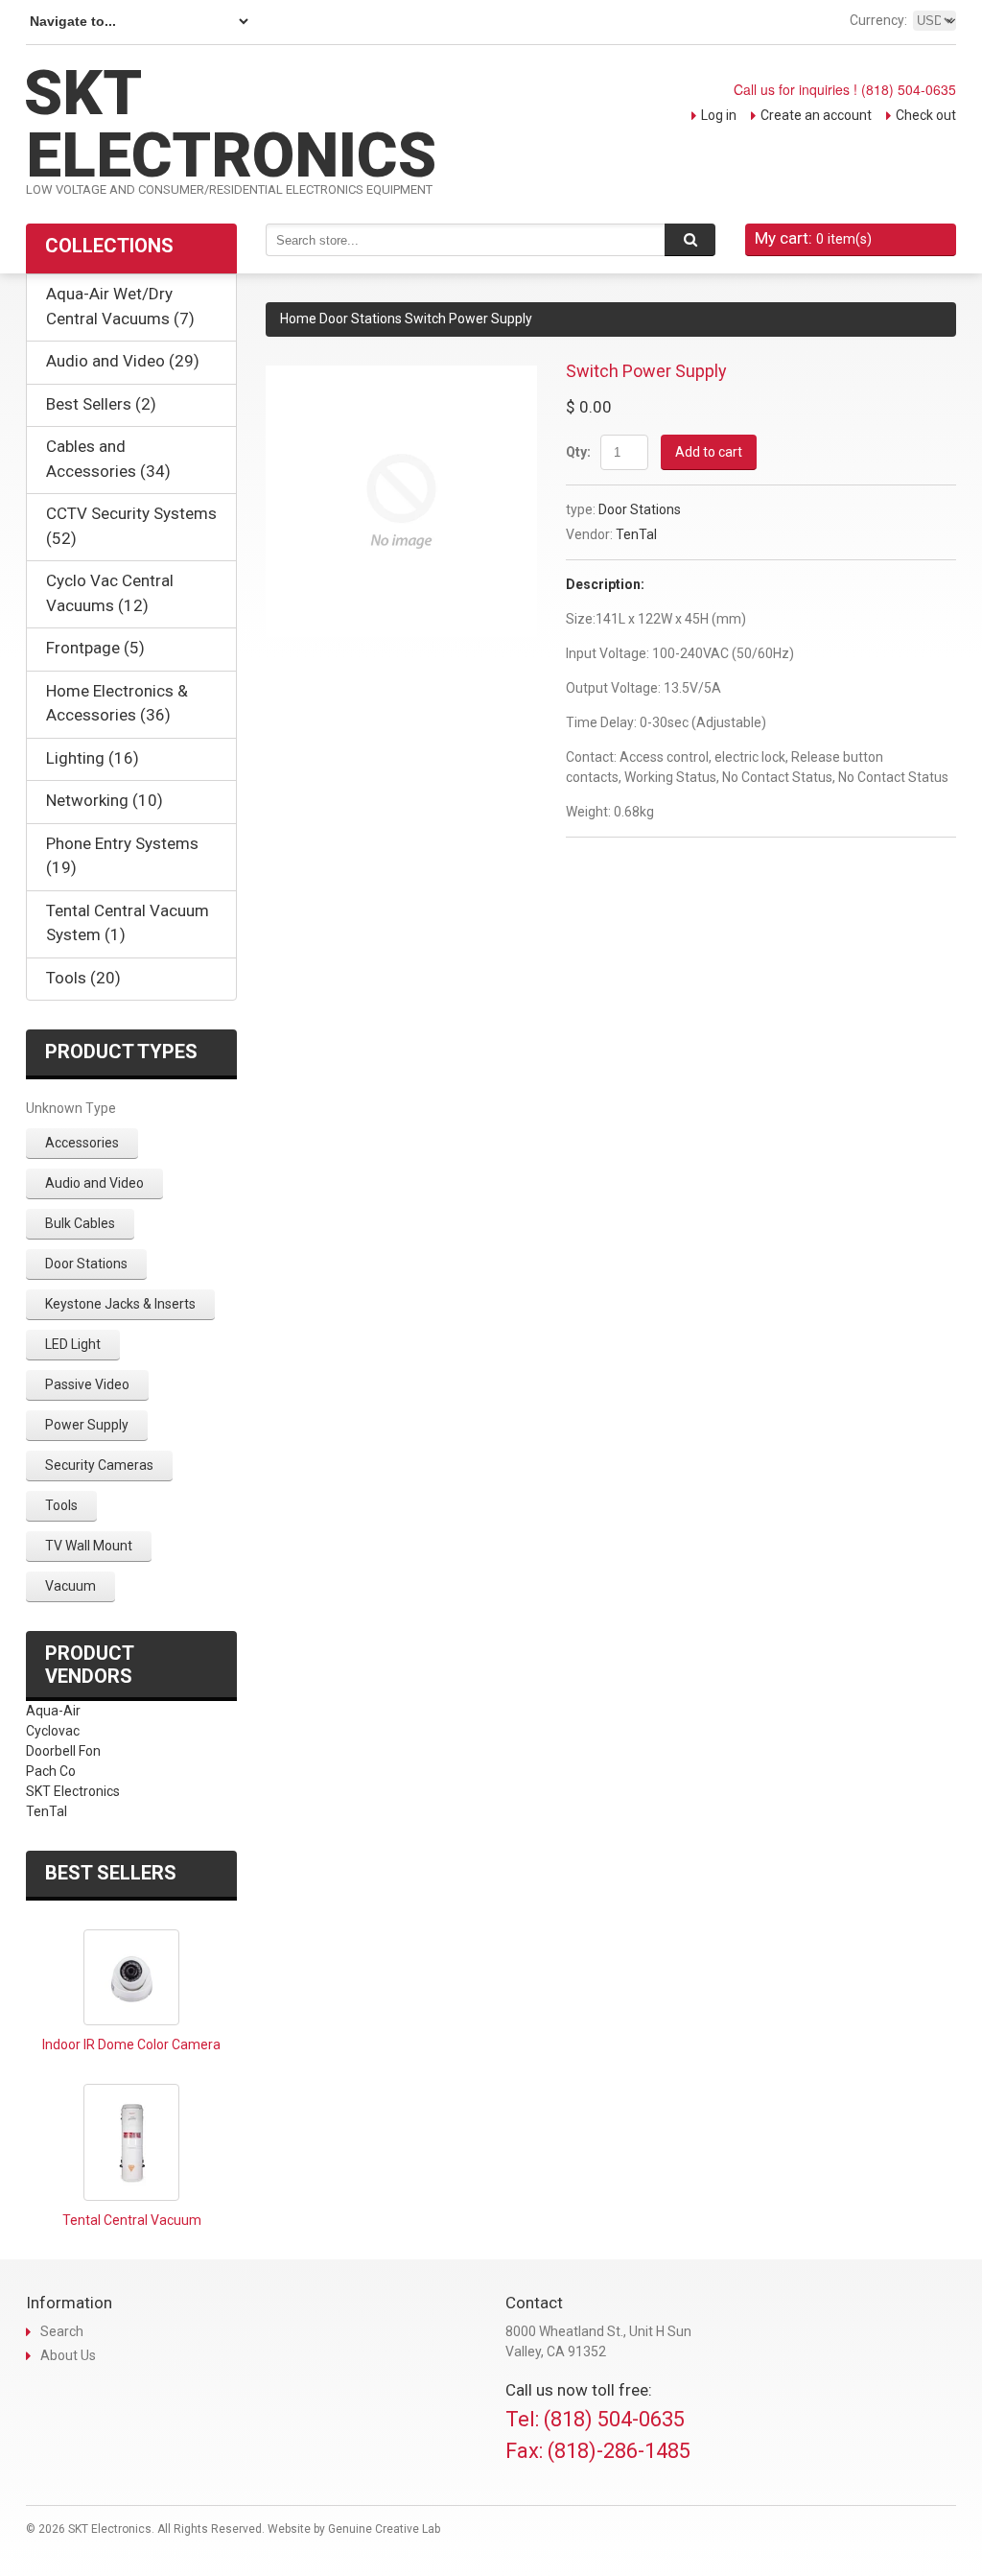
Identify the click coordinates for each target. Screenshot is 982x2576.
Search (62, 2331)
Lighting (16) (93, 758)
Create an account (816, 115)
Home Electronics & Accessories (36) (117, 703)
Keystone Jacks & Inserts (120, 1304)
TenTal (636, 534)
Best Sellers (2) (101, 404)
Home (298, 319)
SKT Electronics (73, 1791)
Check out (926, 115)
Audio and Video (94, 1183)
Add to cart (709, 452)
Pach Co (51, 1771)
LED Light (73, 1344)
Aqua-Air (53, 1711)
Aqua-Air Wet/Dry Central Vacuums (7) (120, 306)
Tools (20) (83, 978)
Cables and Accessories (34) (108, 459)
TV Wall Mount (89, 1546)
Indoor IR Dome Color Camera (131, 2044)
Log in (719, 115)
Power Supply (87, 1425)
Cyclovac (53, 1731)
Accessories (82, 1143)
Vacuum (70, 1586)
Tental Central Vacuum (132, 2220)
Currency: (878, 20)
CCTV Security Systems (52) (131, 526)
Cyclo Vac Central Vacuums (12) (110, 593)
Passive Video (87, 1384)
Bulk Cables (80, 1223)
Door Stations (361, 319)
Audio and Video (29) (123, 361)
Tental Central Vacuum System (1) (128, 923)
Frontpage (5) (95, 648)
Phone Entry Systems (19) (122, 856)
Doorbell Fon (63, 1751)
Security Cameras (99, 1465)
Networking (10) (105, 800)
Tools (61, 1505)
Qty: (578, 452)
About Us (68, 2355)
